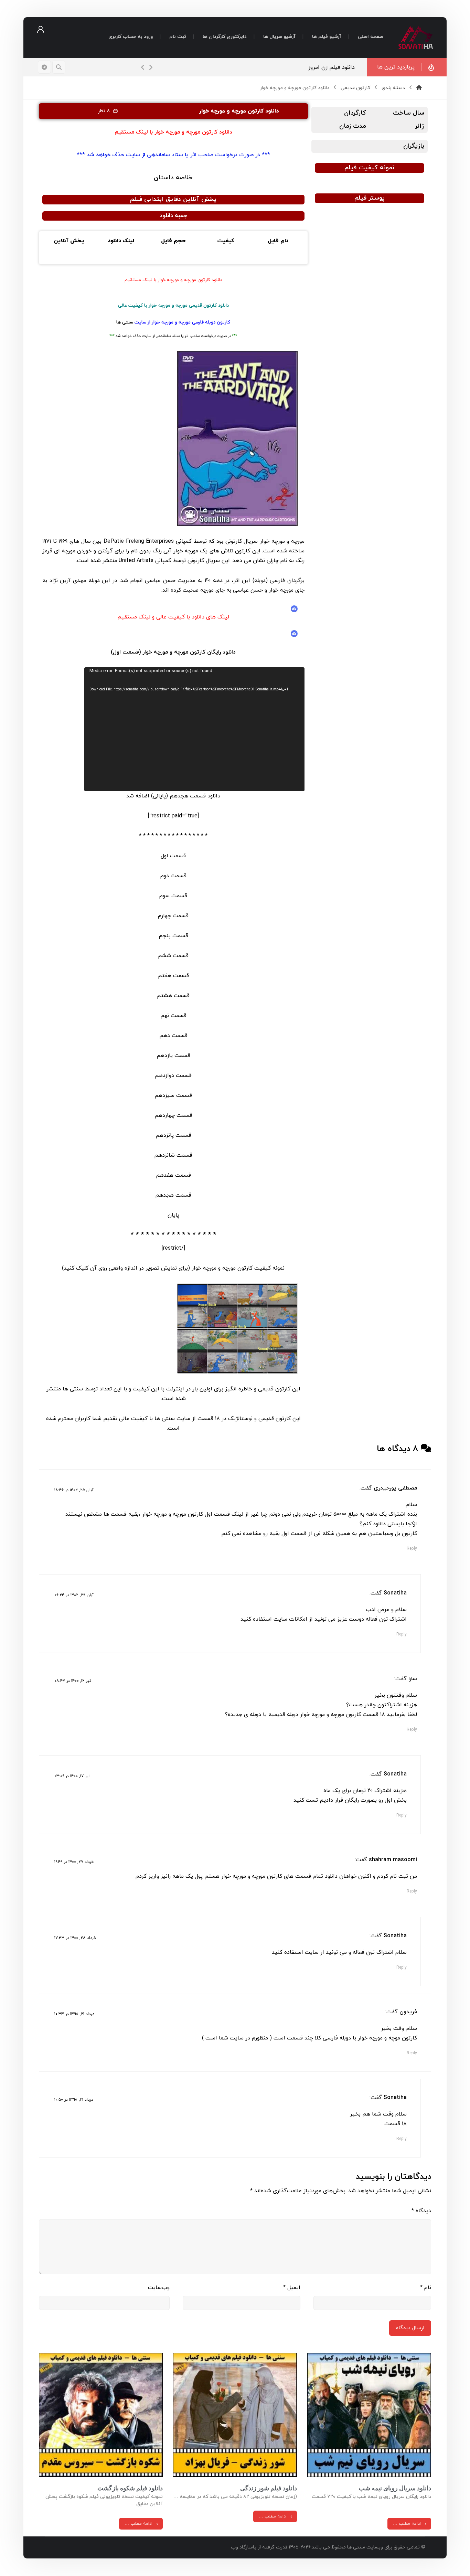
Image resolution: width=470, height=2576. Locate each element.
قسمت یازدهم (173, 1056)
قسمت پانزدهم (173, 1135)
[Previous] (143, 67)
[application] (194, 729)
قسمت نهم (173, 1016)
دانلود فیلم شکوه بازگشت (130, 2488)
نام (426, 2288)
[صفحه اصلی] (419, 88)
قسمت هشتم (173, 996)
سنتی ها (125, 322)
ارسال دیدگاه (410, 2328)
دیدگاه (421, 2211)
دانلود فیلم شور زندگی (269, 2488)
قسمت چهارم (173, 916)
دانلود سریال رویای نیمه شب (395, 2488)
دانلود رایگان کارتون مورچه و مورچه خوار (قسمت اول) (173, 652)
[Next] (151, 67)
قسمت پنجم (173, 936)
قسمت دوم (173, 876)
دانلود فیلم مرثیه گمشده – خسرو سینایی (292, 67)
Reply (412, 1549)
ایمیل (292, 2288)
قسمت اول (173, 856)
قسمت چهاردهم (173, 1115)
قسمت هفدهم (173, 1175)
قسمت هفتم (173, 976)
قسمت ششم (173, 956)
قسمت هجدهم (173, 1195)
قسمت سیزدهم (173, 1095)
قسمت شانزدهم (173, 1155)
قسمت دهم (173, 1036)
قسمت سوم (173, 896)
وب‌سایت (159, 2288)
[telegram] (44, 67)
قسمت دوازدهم (173, 1075)
